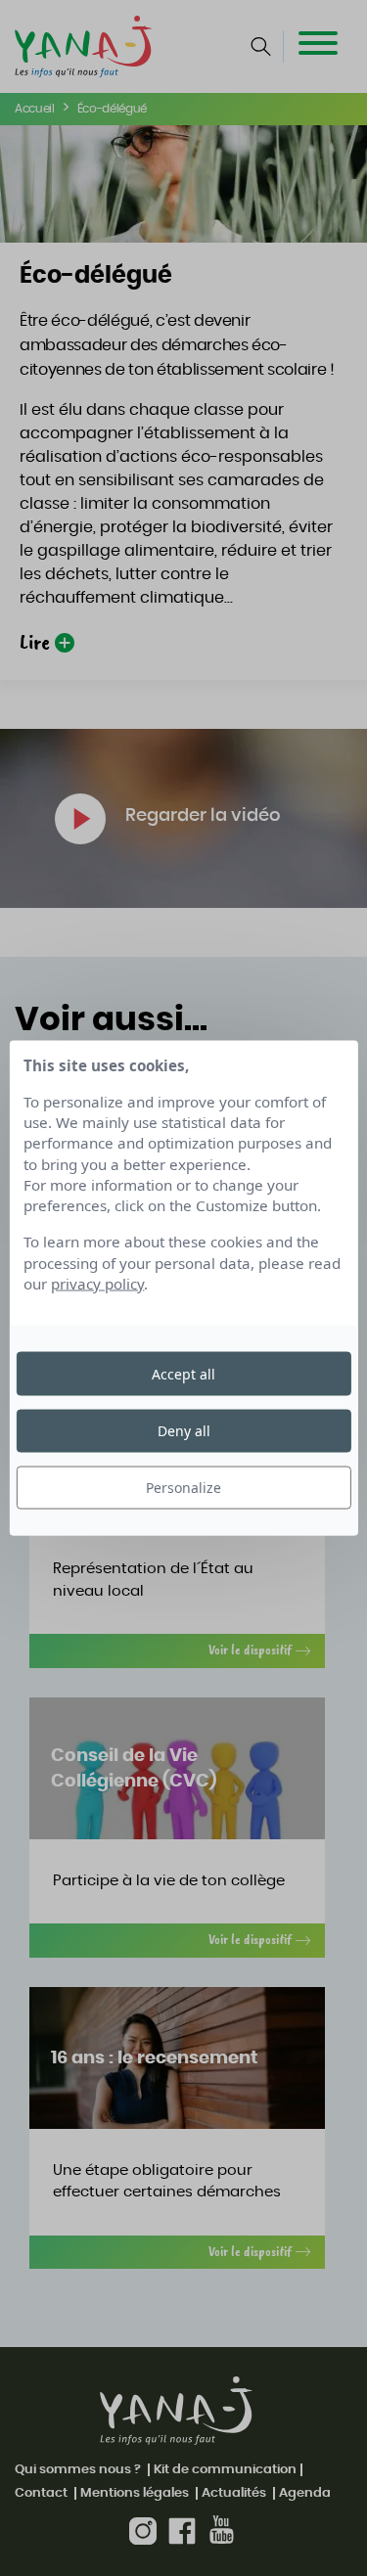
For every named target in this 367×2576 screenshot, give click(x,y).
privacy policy (97, 1284)
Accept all (183, 1373)
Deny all (184, 1430)
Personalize (183, 1488)
